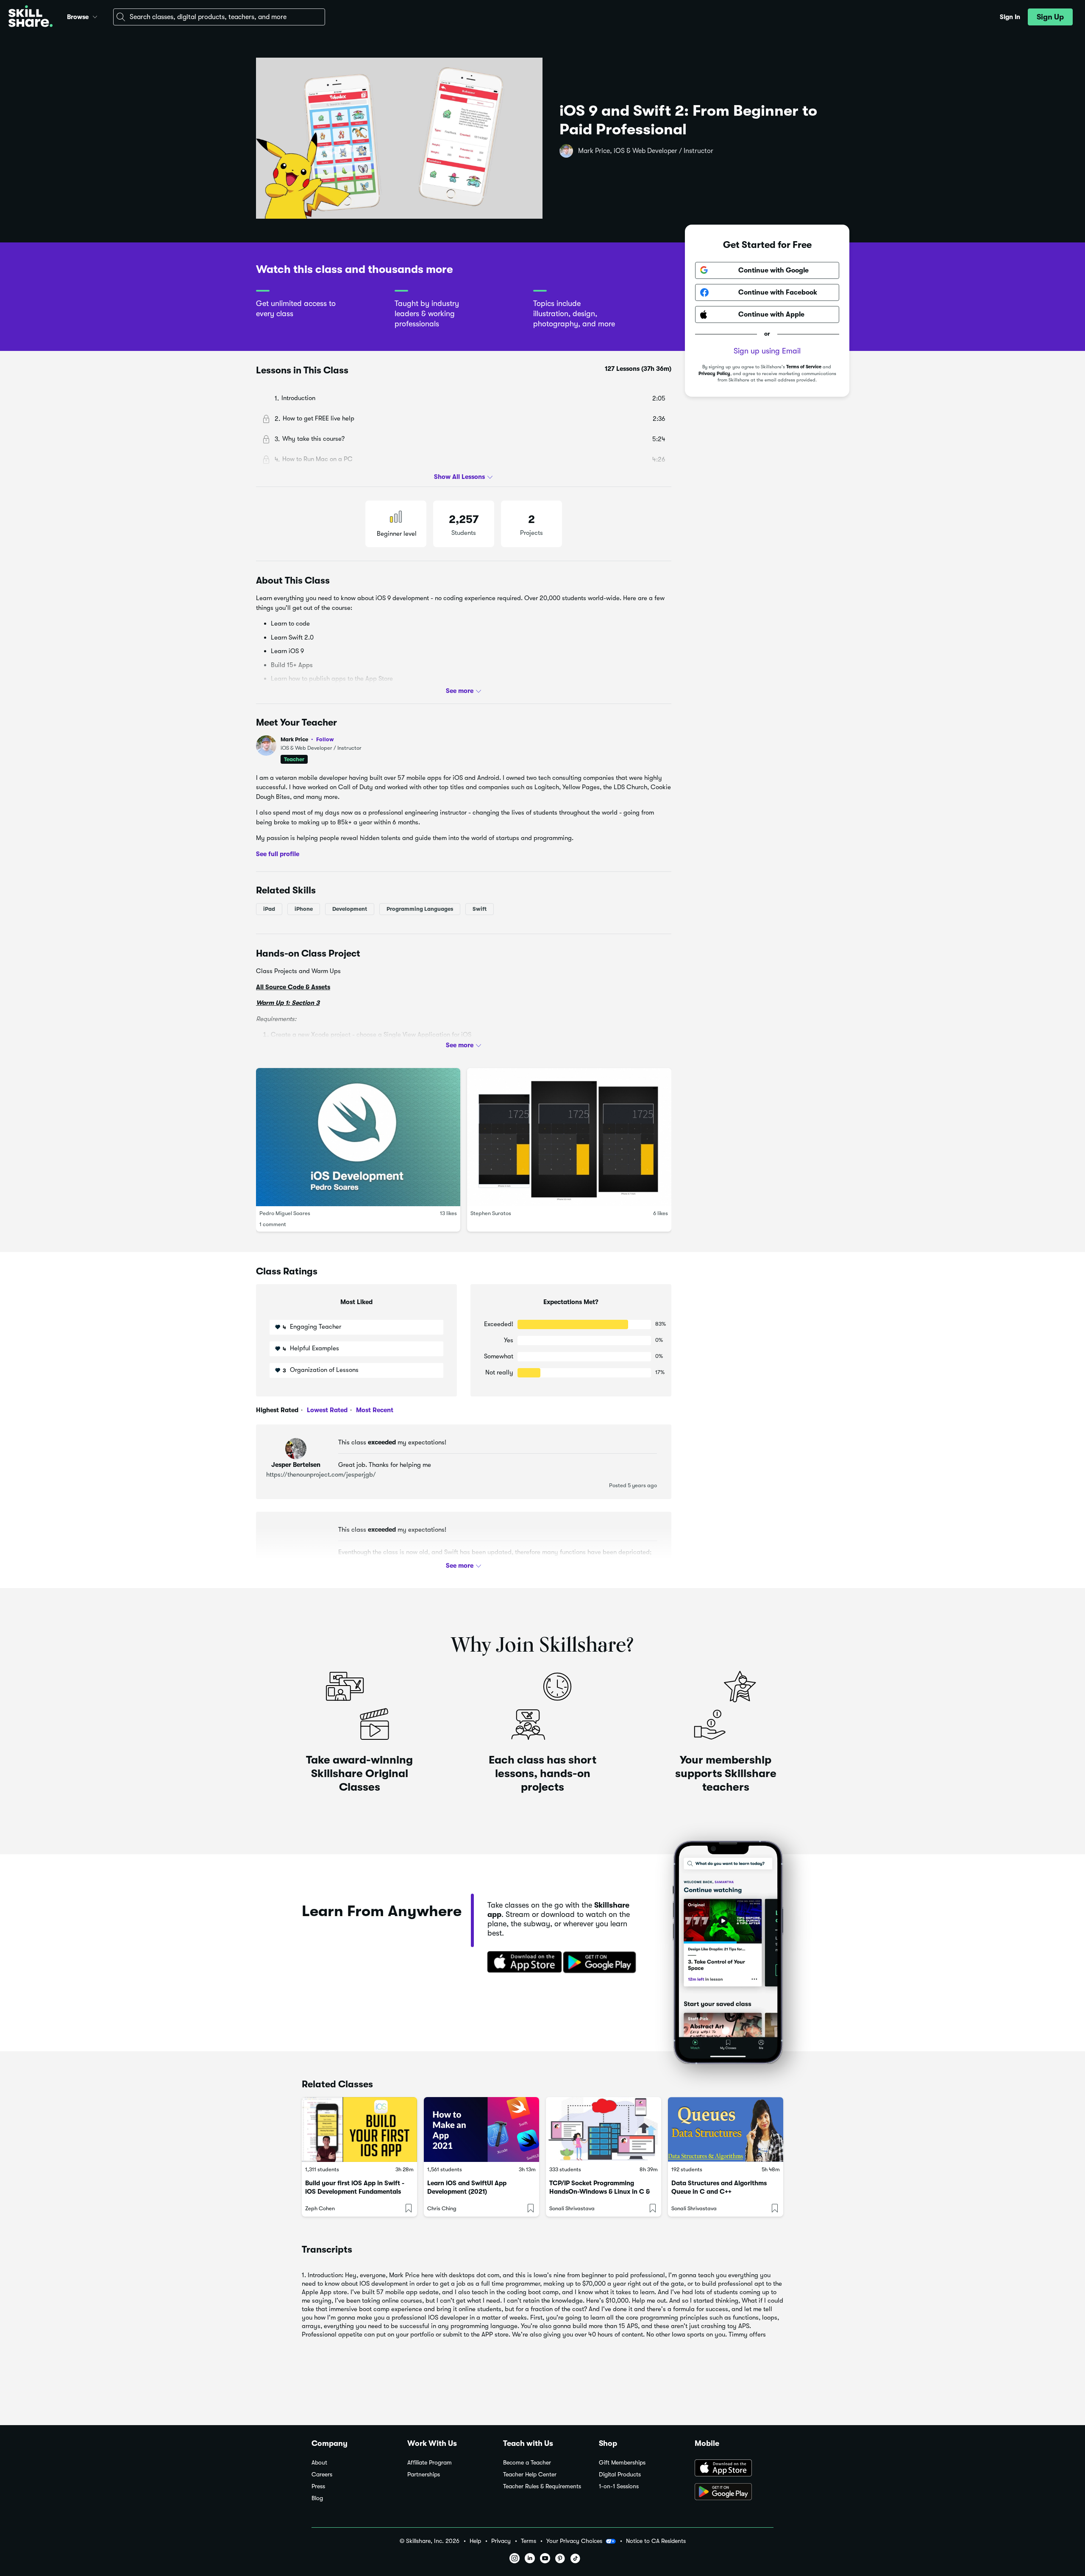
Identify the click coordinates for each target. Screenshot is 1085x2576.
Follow (325, 739)
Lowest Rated (326, 1410)
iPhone (304, 909)
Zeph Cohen (320, 2208)
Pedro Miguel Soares (285, 1213)
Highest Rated (277, 1410)
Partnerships (424, 2474)
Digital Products (620, 2474)
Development (350, 909)
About (319, 2463)
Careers (322, 2474)
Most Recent (374, 1410)
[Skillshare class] (359, 2130)
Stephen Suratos (491, 1213)
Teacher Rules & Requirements (542, 2486)
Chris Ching (442, 2208)
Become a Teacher (527, 2463)
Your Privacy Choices (574, 2541)
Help (475, 2541)
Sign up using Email (767, 351)
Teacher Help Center (530, 2474)
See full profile (278, 854)
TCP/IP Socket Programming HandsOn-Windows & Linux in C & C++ (600, 2192)
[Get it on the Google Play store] (601, 1963)
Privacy (501, 2541)
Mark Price (307, 739)
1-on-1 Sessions (619, 2486)
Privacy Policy (714, 374)
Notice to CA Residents (656, 2541)
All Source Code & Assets (293, 987)
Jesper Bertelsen (296, 1465)
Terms (529, 2541)
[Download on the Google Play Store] (734, 2493)
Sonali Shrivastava (572, 2208)
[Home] (31, 17)
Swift (480, 909)
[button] (95, 16)
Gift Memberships (622, 2463)
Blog (317, 2498)
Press (318, 2486)
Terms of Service (804, 367)
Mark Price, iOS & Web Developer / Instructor (646, 151)
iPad (269, 909)
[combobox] (219, 17)
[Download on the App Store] (522, 1963)
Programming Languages (420, 909)
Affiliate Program (430, 2463)
